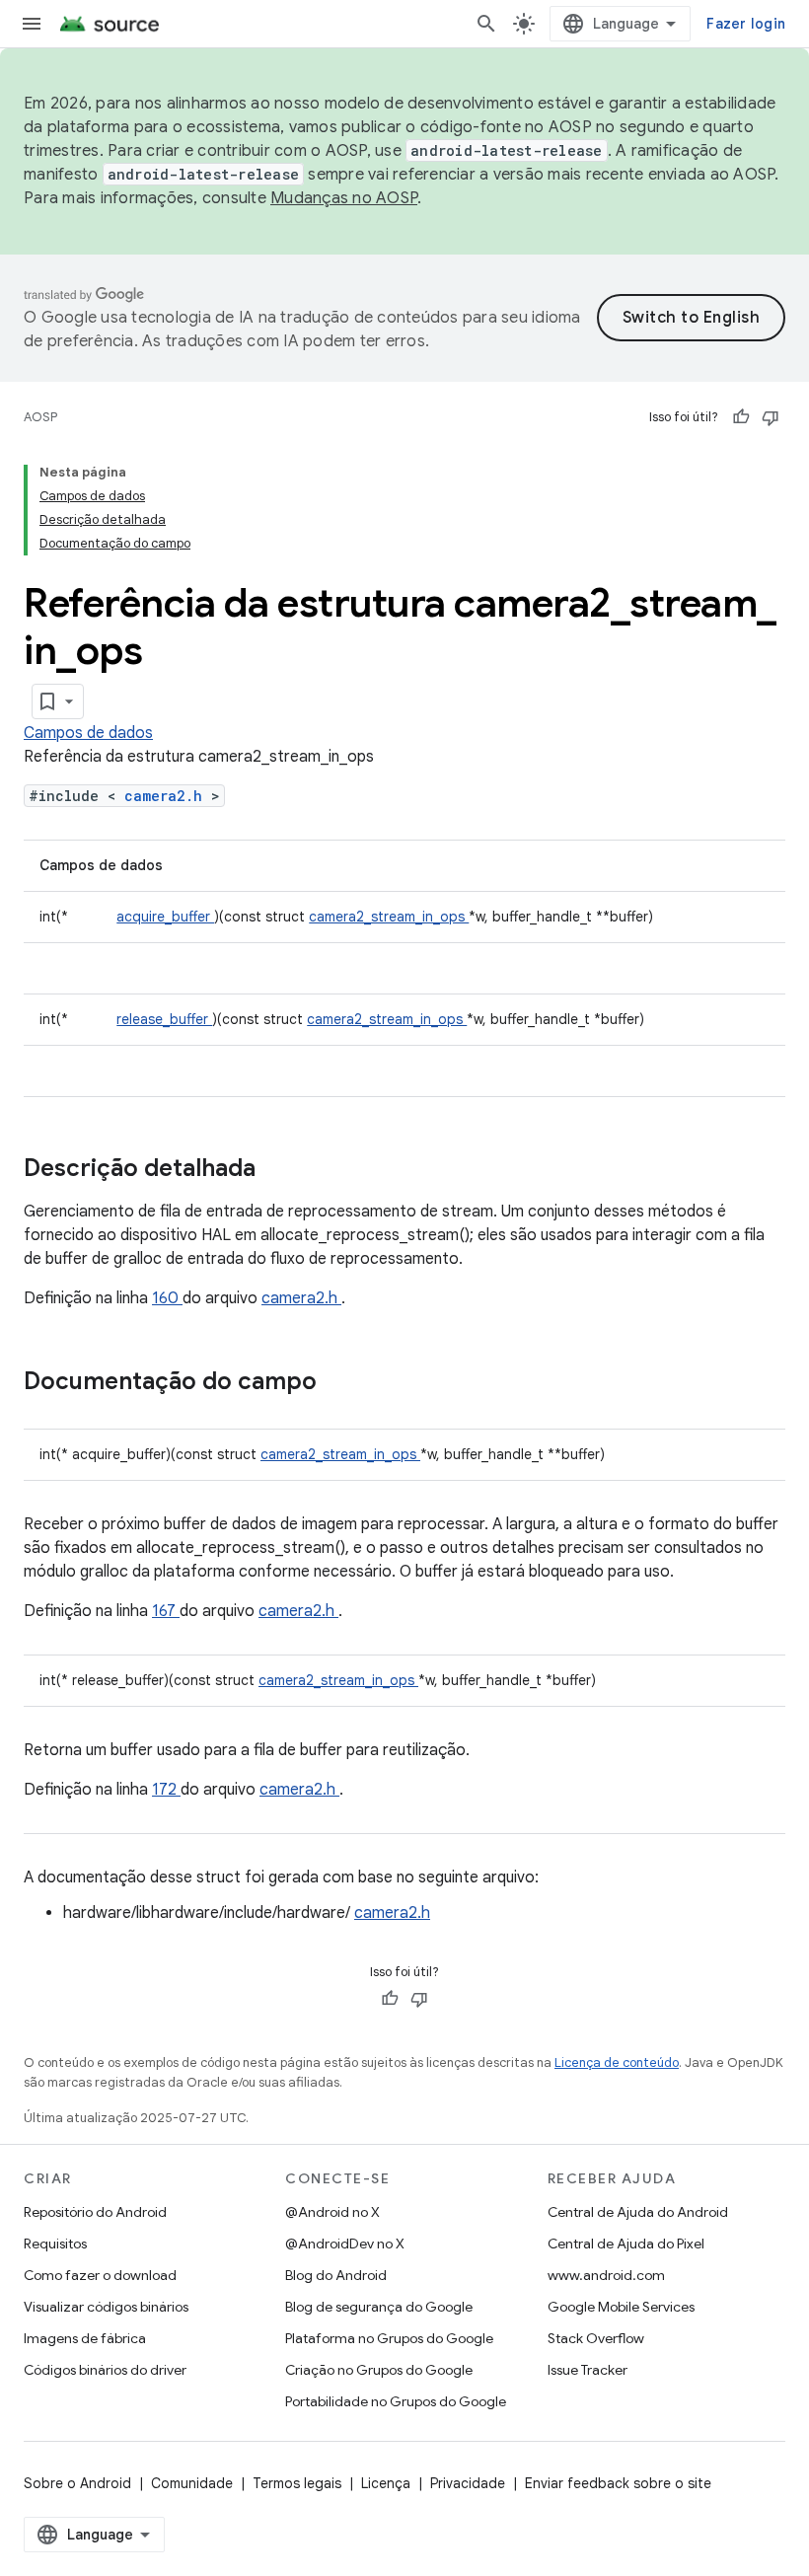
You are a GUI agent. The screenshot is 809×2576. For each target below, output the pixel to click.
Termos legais (297, 2483)
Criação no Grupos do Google (379, 2370)
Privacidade (468, 2483)
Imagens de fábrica (85, 2338)
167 (166, 1611)
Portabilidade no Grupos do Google (396, 2401)
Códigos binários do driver (105, 2370)
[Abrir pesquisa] (486, 24)
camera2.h (168, 796)
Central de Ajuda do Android (638, 2212)
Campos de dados (88, 733)
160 (167, 1298)
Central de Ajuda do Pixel (626, 2244)
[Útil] (741, 417)
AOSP (40, 417)
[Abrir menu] (32, 24)
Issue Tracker (588, 2370)
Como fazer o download (100, 2275)
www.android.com (606, 2275)
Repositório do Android (95, 2212)
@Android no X (332, 2212)
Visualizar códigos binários (106, 2307)
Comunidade (192, 2483)
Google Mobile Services (621, 2307)
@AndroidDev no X (345, 2244)
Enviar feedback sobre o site (618, 2483)
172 (166, 1790)
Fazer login (746, 24)
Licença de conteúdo (617, 2062)
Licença (386, 2483)
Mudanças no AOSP (344, 198)
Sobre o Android (77, 2483)
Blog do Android (336, 2275)
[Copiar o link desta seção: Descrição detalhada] (281, 1170)
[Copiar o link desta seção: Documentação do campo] (342, 1383)
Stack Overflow (596, 2338)
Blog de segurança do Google (379, 2307)
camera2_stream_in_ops (389, 917)
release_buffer (164, 1019)
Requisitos (55, 2244)
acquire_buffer (165, 917)
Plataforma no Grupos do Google (389, 2338)
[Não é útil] (771, 417)
